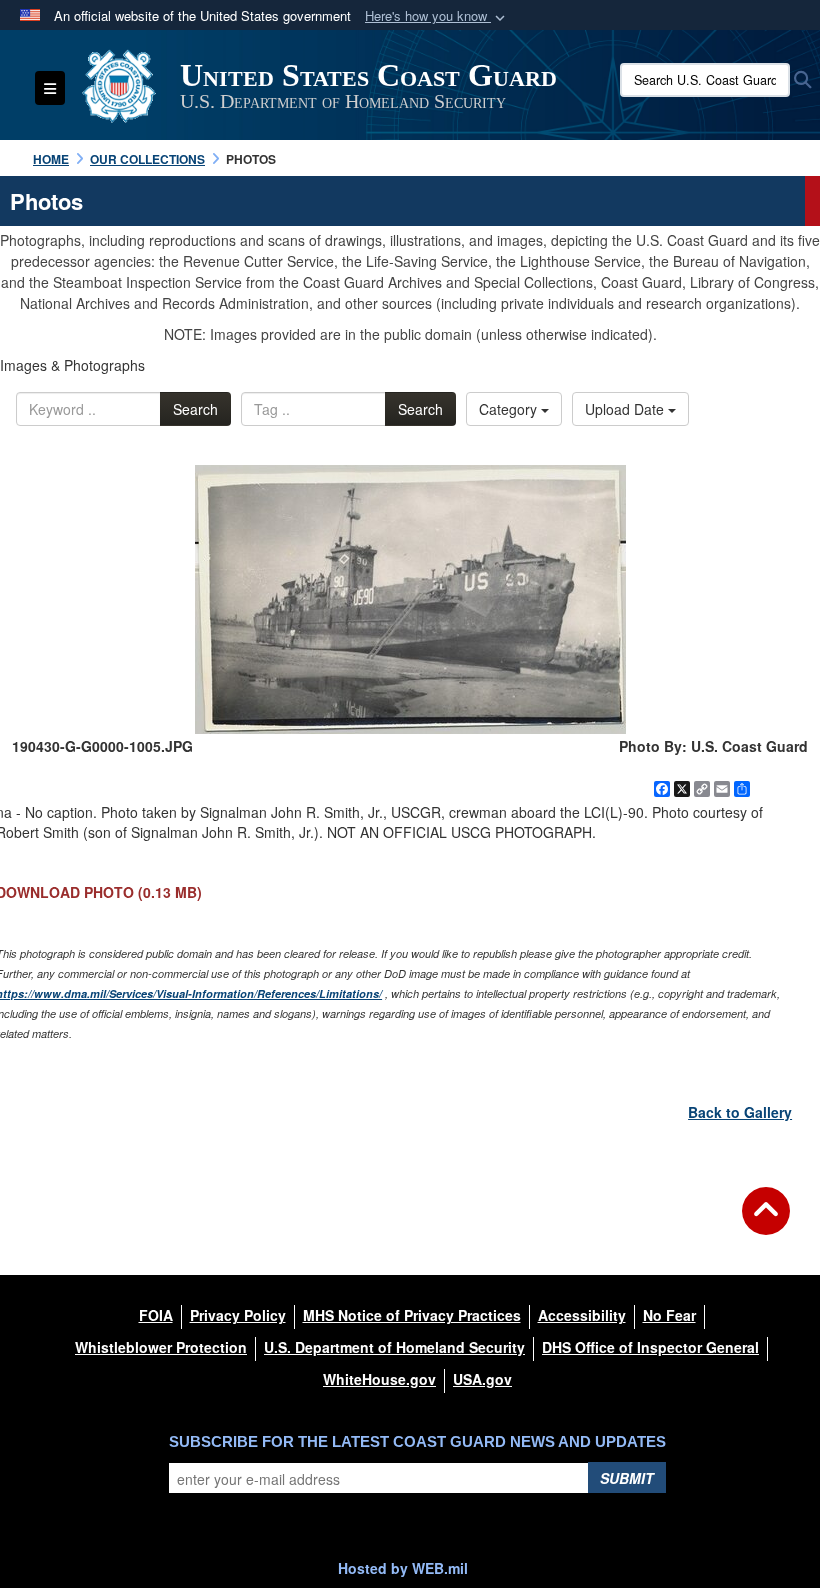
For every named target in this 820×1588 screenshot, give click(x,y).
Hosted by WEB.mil (403, 1568)
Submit (627, 1478)
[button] (437, 16)
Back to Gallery (740, 1112)
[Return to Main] (766, 1223)
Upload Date (626, 409)
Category (510, 409)
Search (195, 409)
